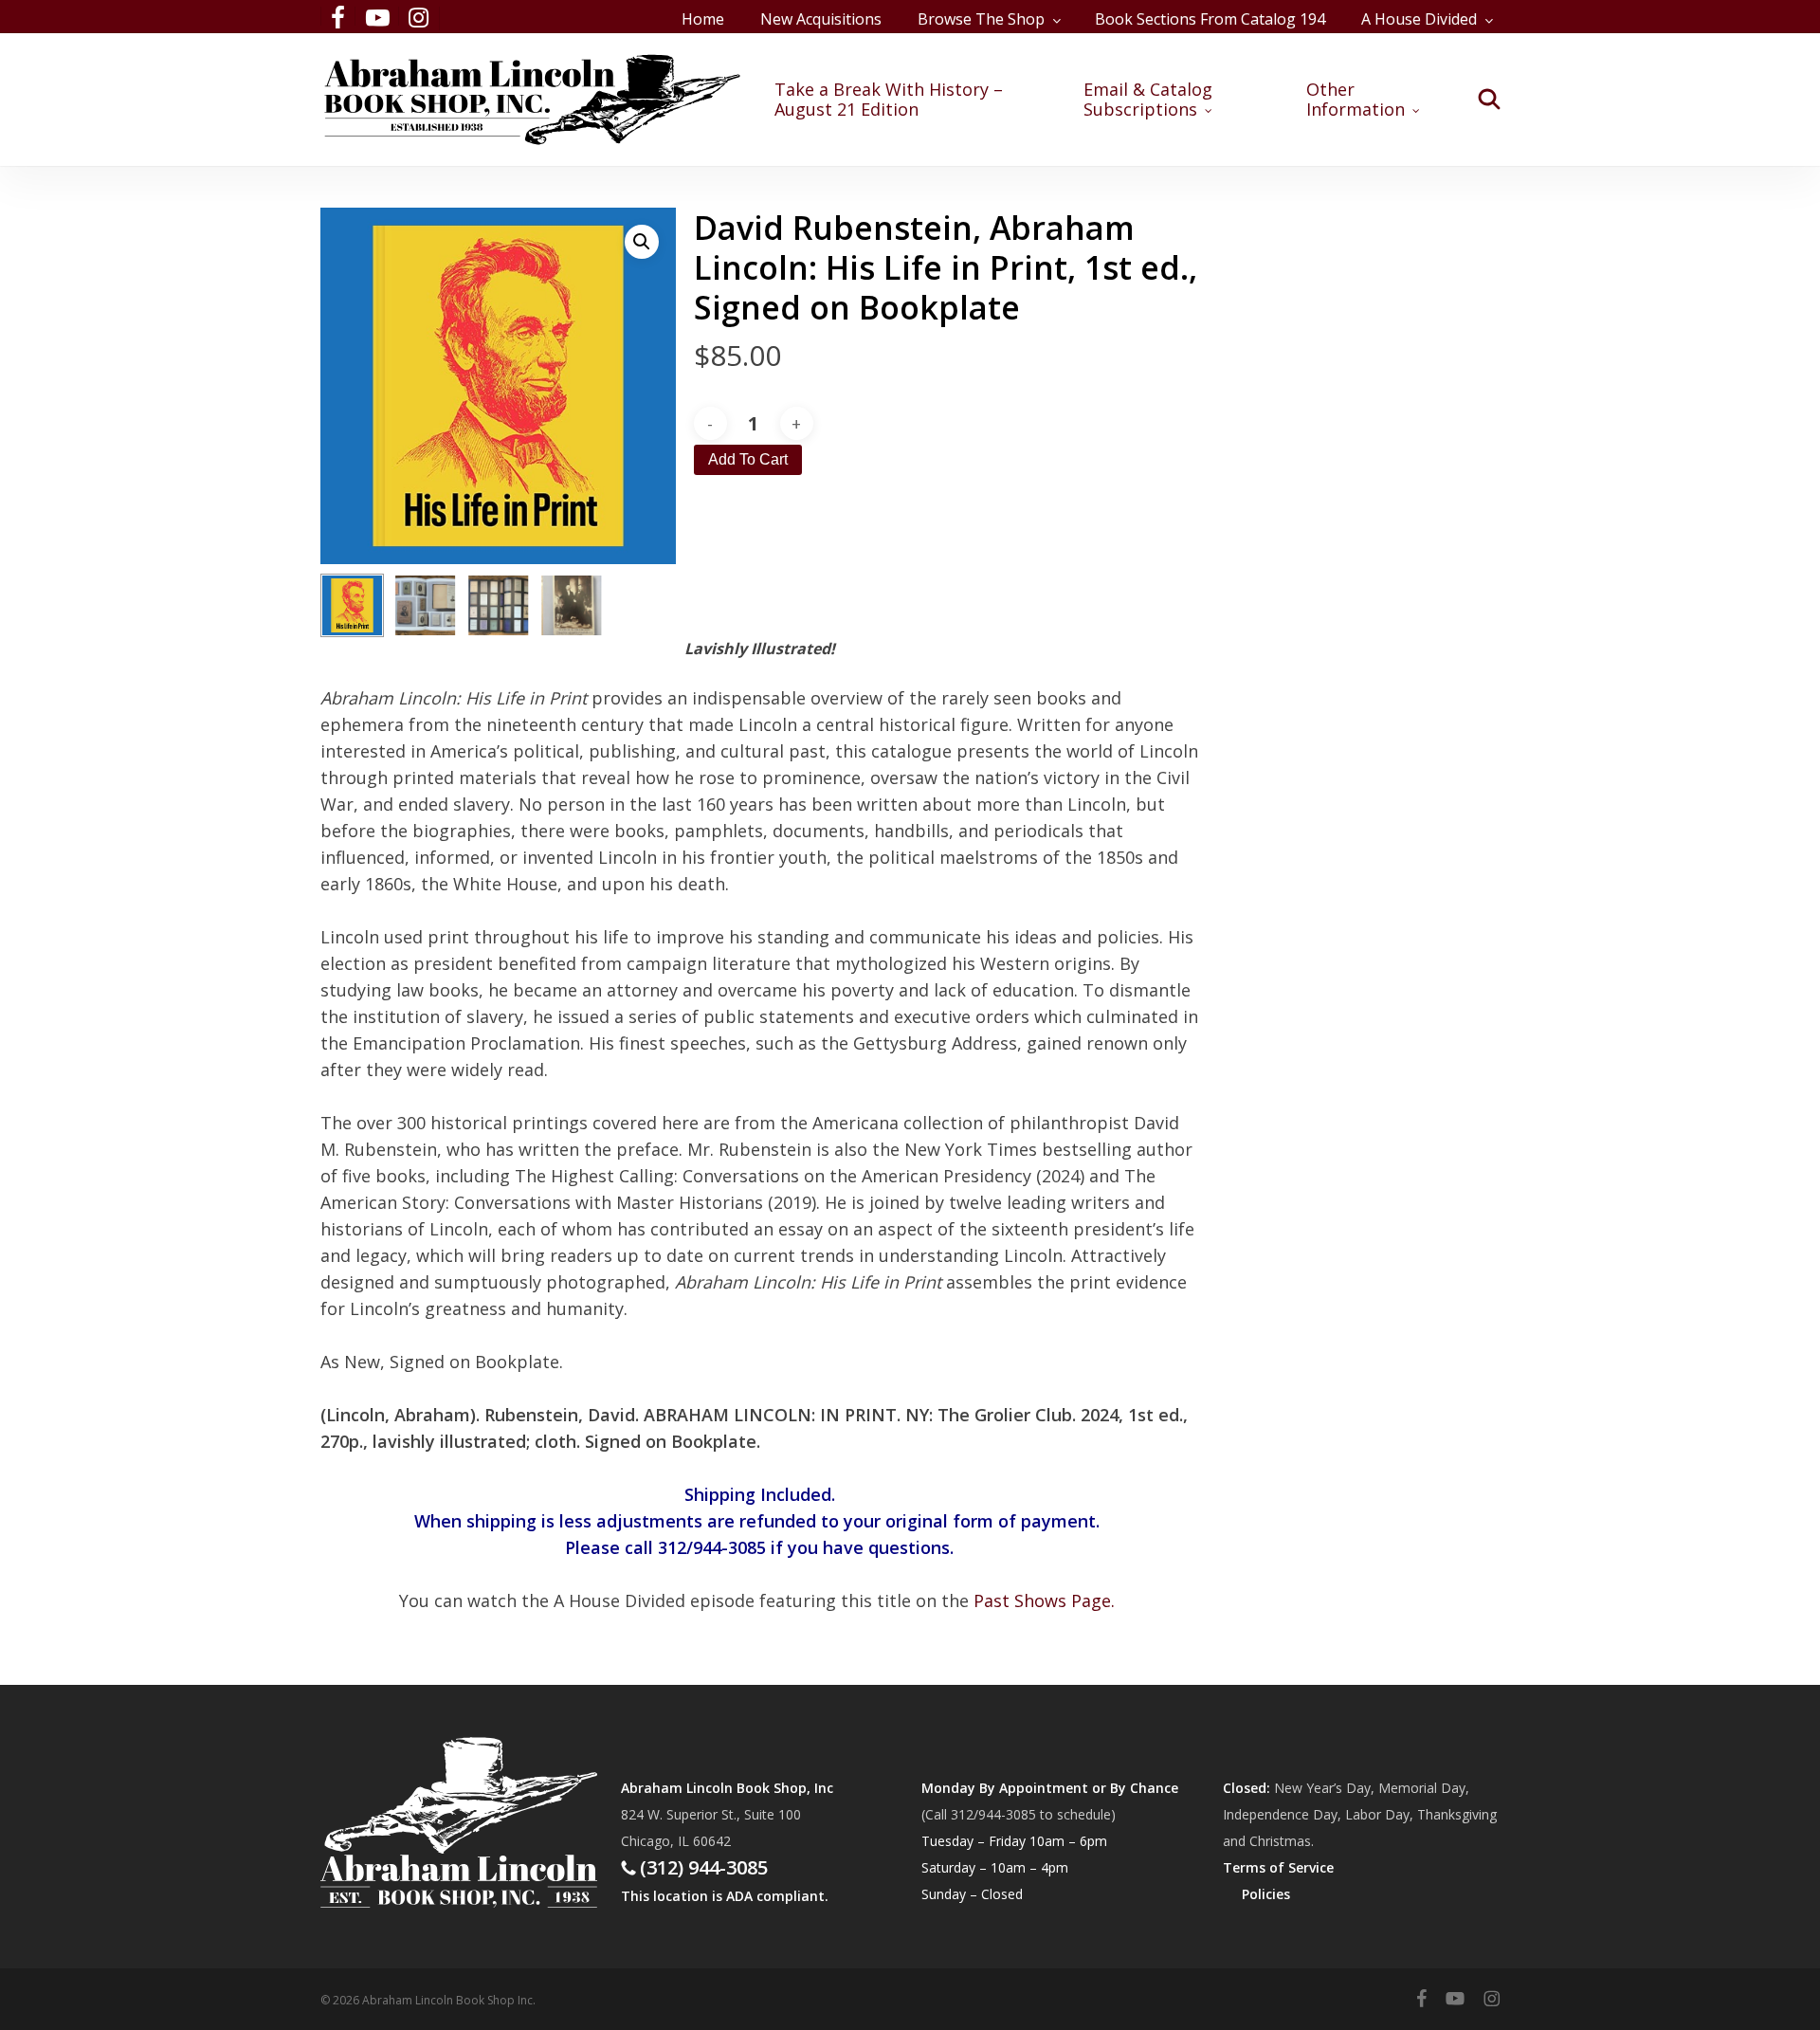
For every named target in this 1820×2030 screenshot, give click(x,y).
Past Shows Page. (1044, 1600)
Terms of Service (1278, 1867)
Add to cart (748, 459)
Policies (1266, 1894)
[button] (642, 242)
